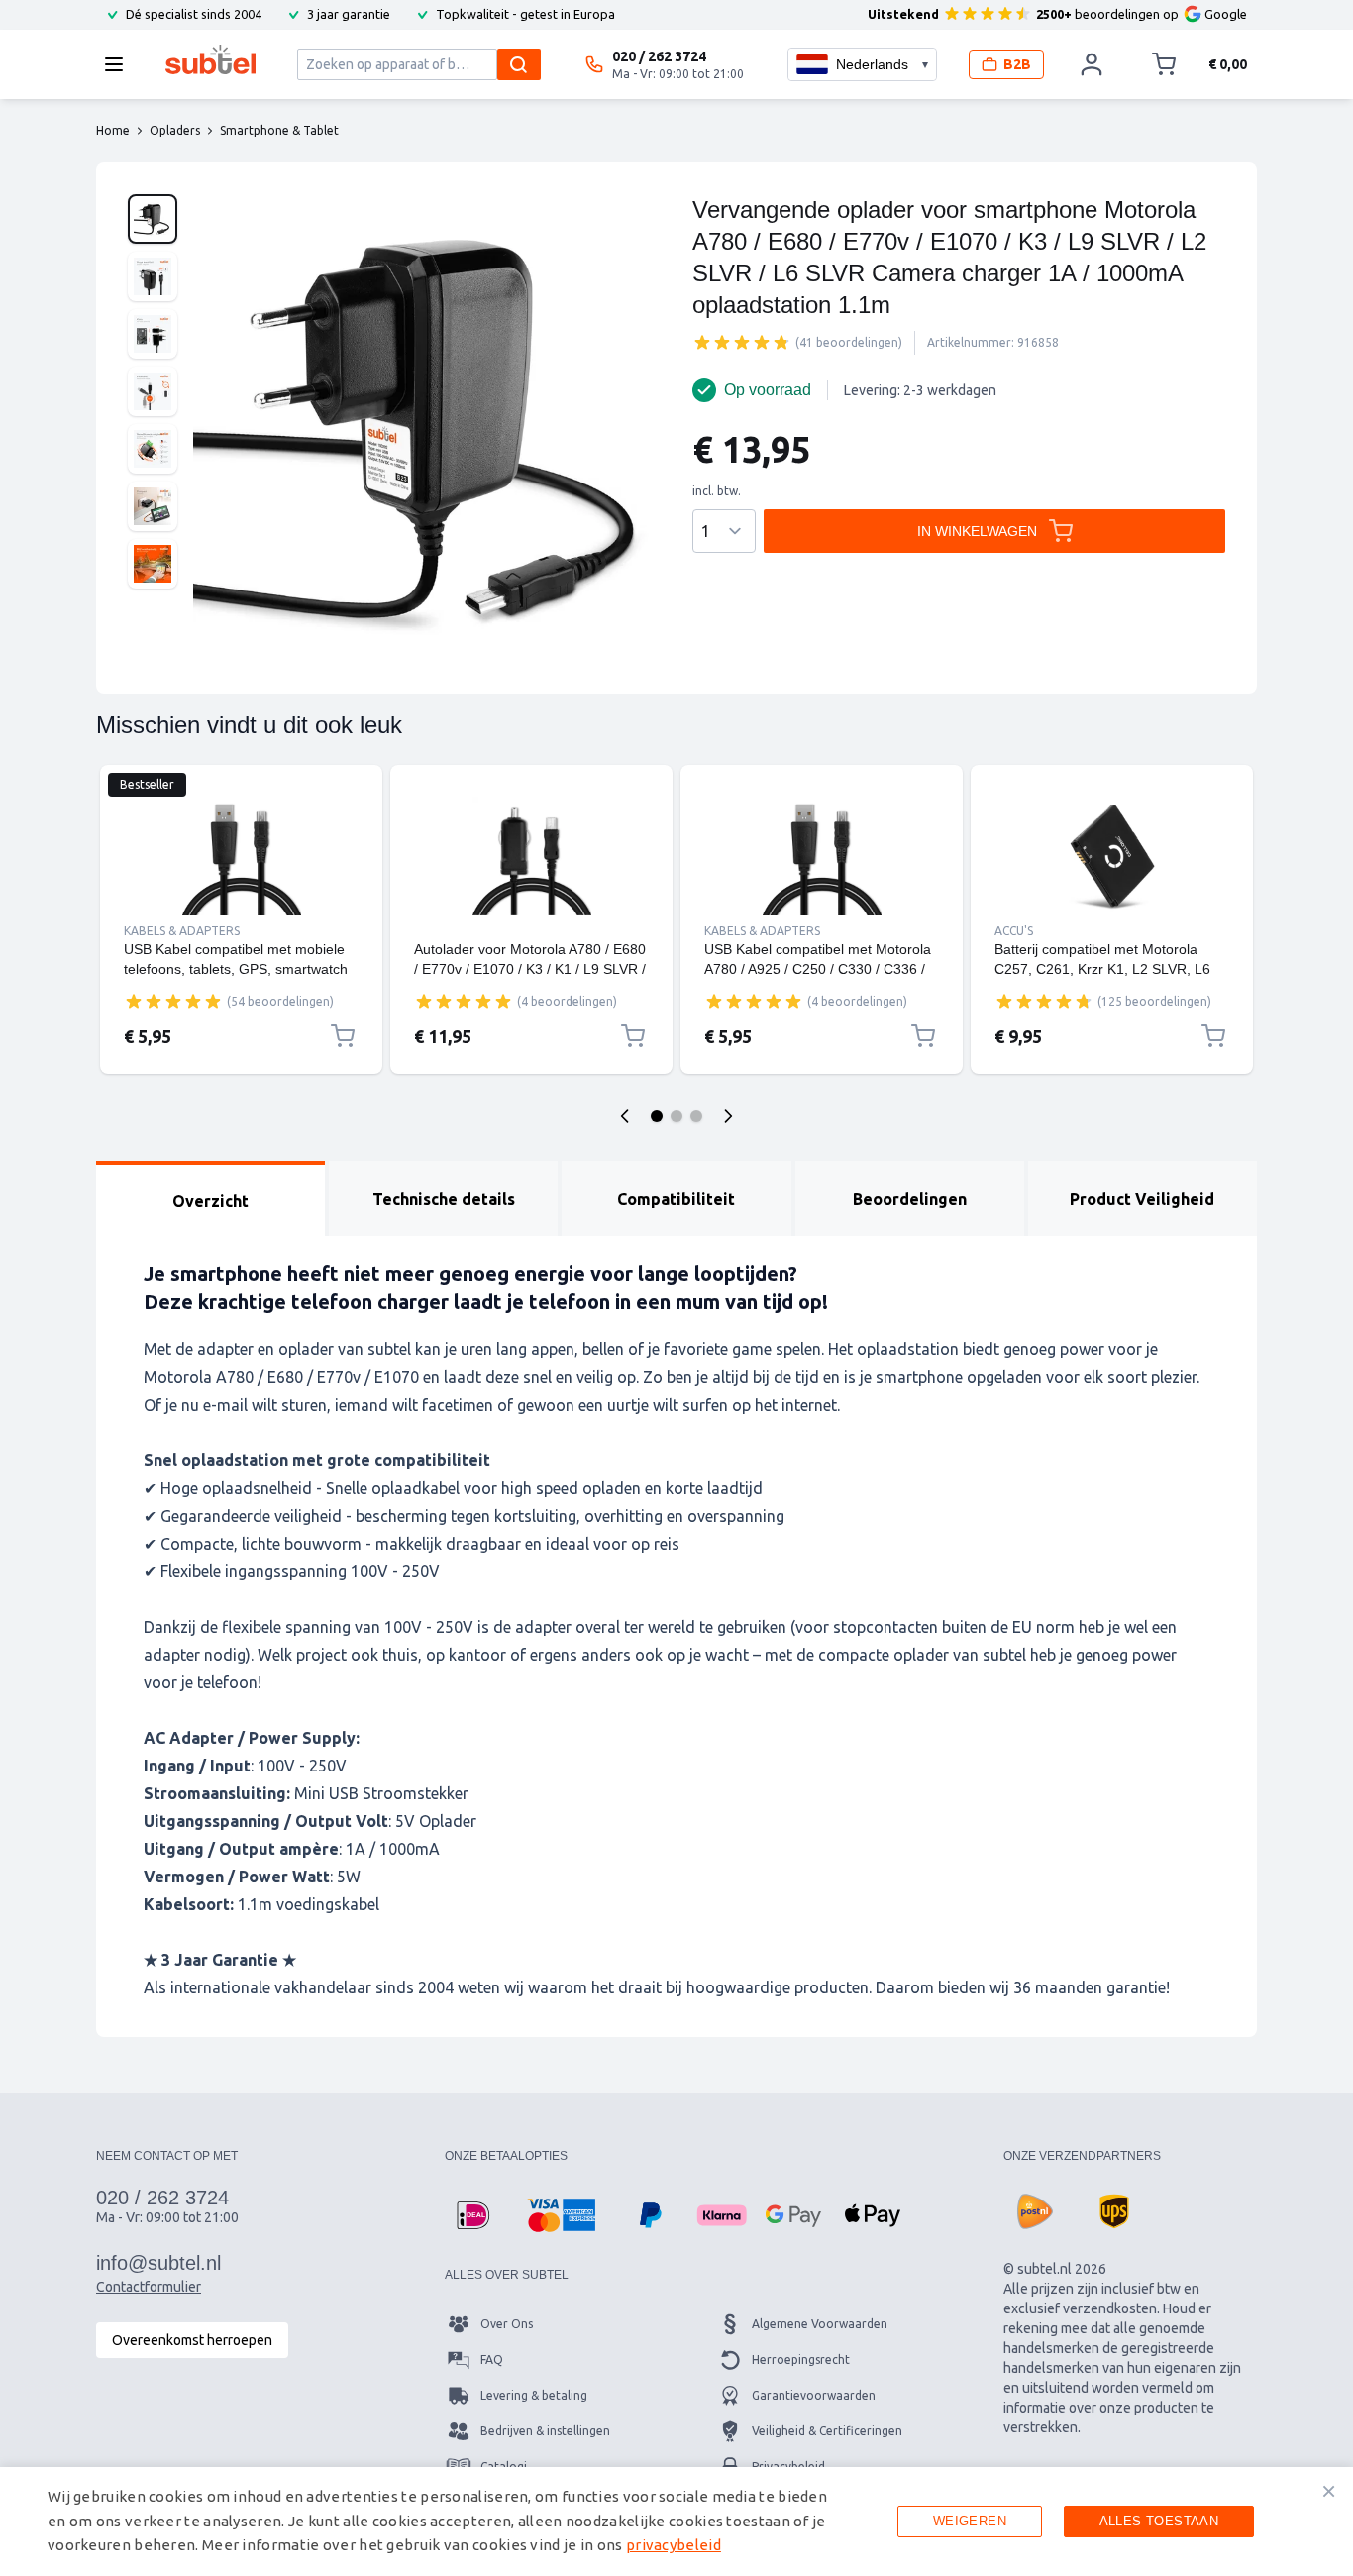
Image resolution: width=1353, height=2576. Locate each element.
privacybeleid (674, 2545)
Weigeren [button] (970, 2521)
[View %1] (153, 219)
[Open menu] (120, 64)
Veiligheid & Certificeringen (827, 2431)
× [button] (1329, 2491)
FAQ (492, 2360)
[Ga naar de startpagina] (210, 59)
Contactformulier (149, 2287)
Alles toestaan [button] (1159, 2521)
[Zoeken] (519, 64)
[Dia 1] (657, 1116)
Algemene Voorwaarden (820, 2324)
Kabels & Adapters (182, 931)
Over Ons (507, 2324)
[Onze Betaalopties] (472, 2215)
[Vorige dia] (625, 1116)
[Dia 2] (676, 1116)
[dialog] (676, 2522)
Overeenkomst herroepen (192, 2340)
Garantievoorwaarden (814, 2395)
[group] (742, 342)
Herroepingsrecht (801, 2360)
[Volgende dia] (728, 1116)
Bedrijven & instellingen (545, 2431)
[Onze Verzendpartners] (1035, 2211)
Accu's (1014, 931)
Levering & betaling (534, 2395)
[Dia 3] (696, 1116)
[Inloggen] (1092, 64)
